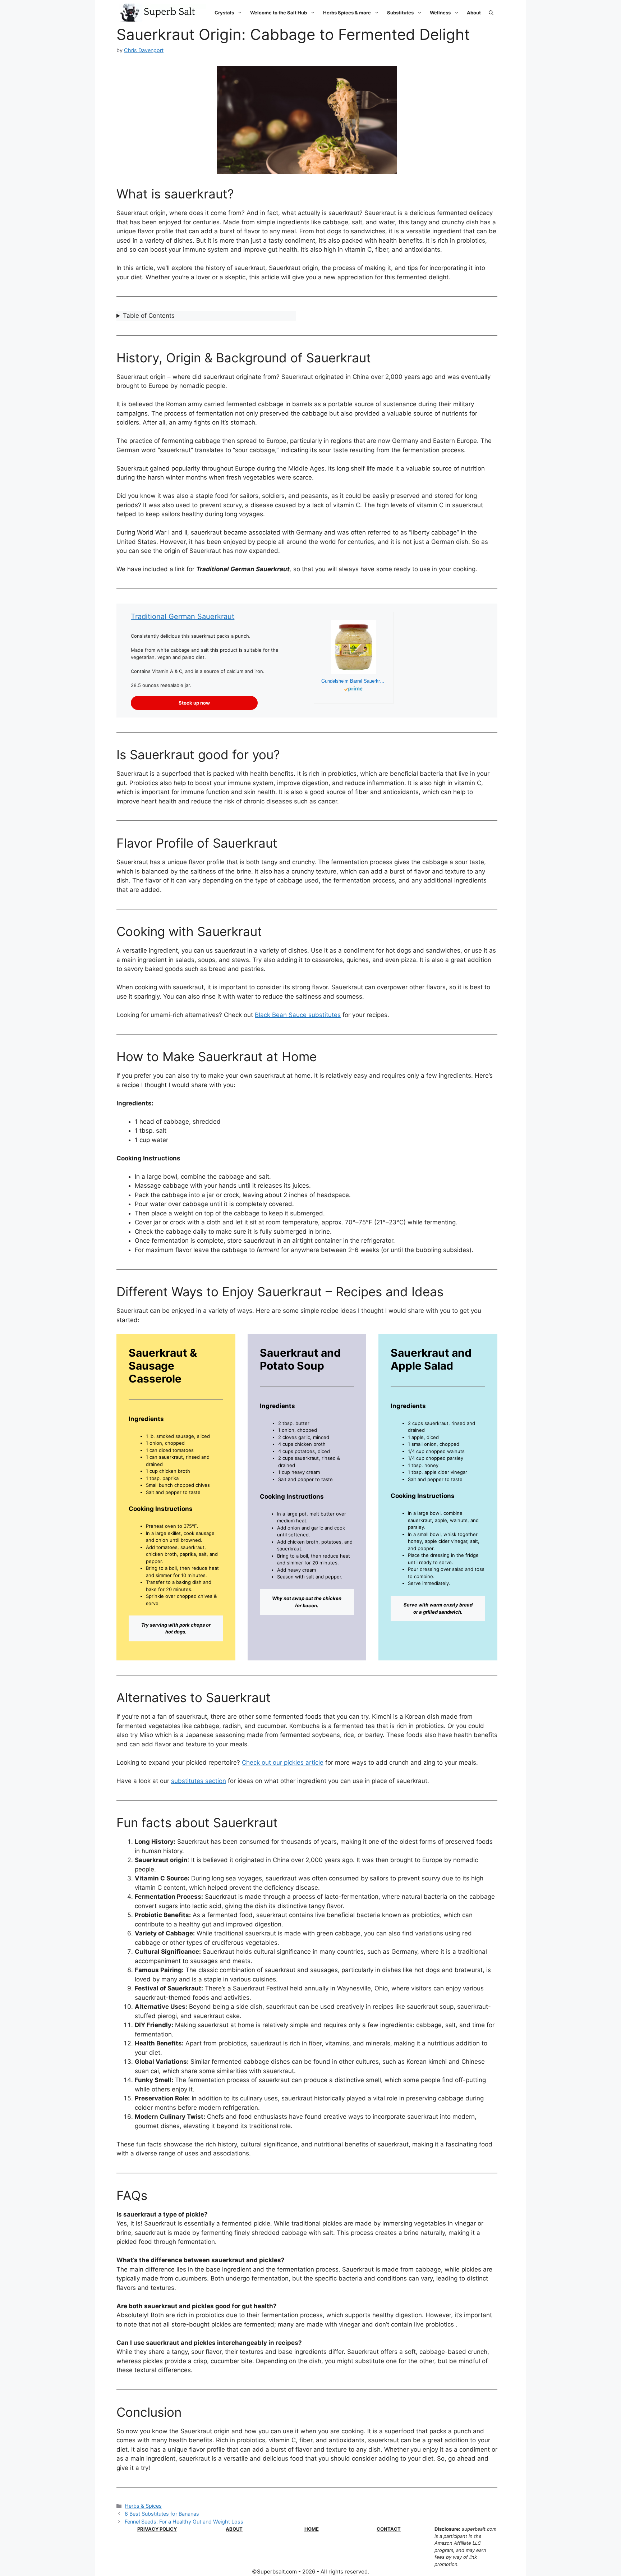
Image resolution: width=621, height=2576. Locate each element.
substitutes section (199, 1781)
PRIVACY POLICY (157, 2529)
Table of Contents (149, 316)
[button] (491, 13)
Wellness (440, 13)
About (474, 13)
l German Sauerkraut (199, 617)
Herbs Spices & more (347, 13)
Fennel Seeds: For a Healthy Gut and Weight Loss (184, 2522)
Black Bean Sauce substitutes (298, 1015)
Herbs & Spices (143, 2506)
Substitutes (400, 13)
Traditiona (148, 617)
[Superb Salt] (161, 13)
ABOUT (234, 2529)
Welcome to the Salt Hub (279, 13)
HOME (312, 2529)
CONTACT (389, 2529)
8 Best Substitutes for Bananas (162, 2514)
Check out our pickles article (283, 1763)
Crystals (224, 13)
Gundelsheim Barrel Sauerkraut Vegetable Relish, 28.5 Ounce (354, 681)
